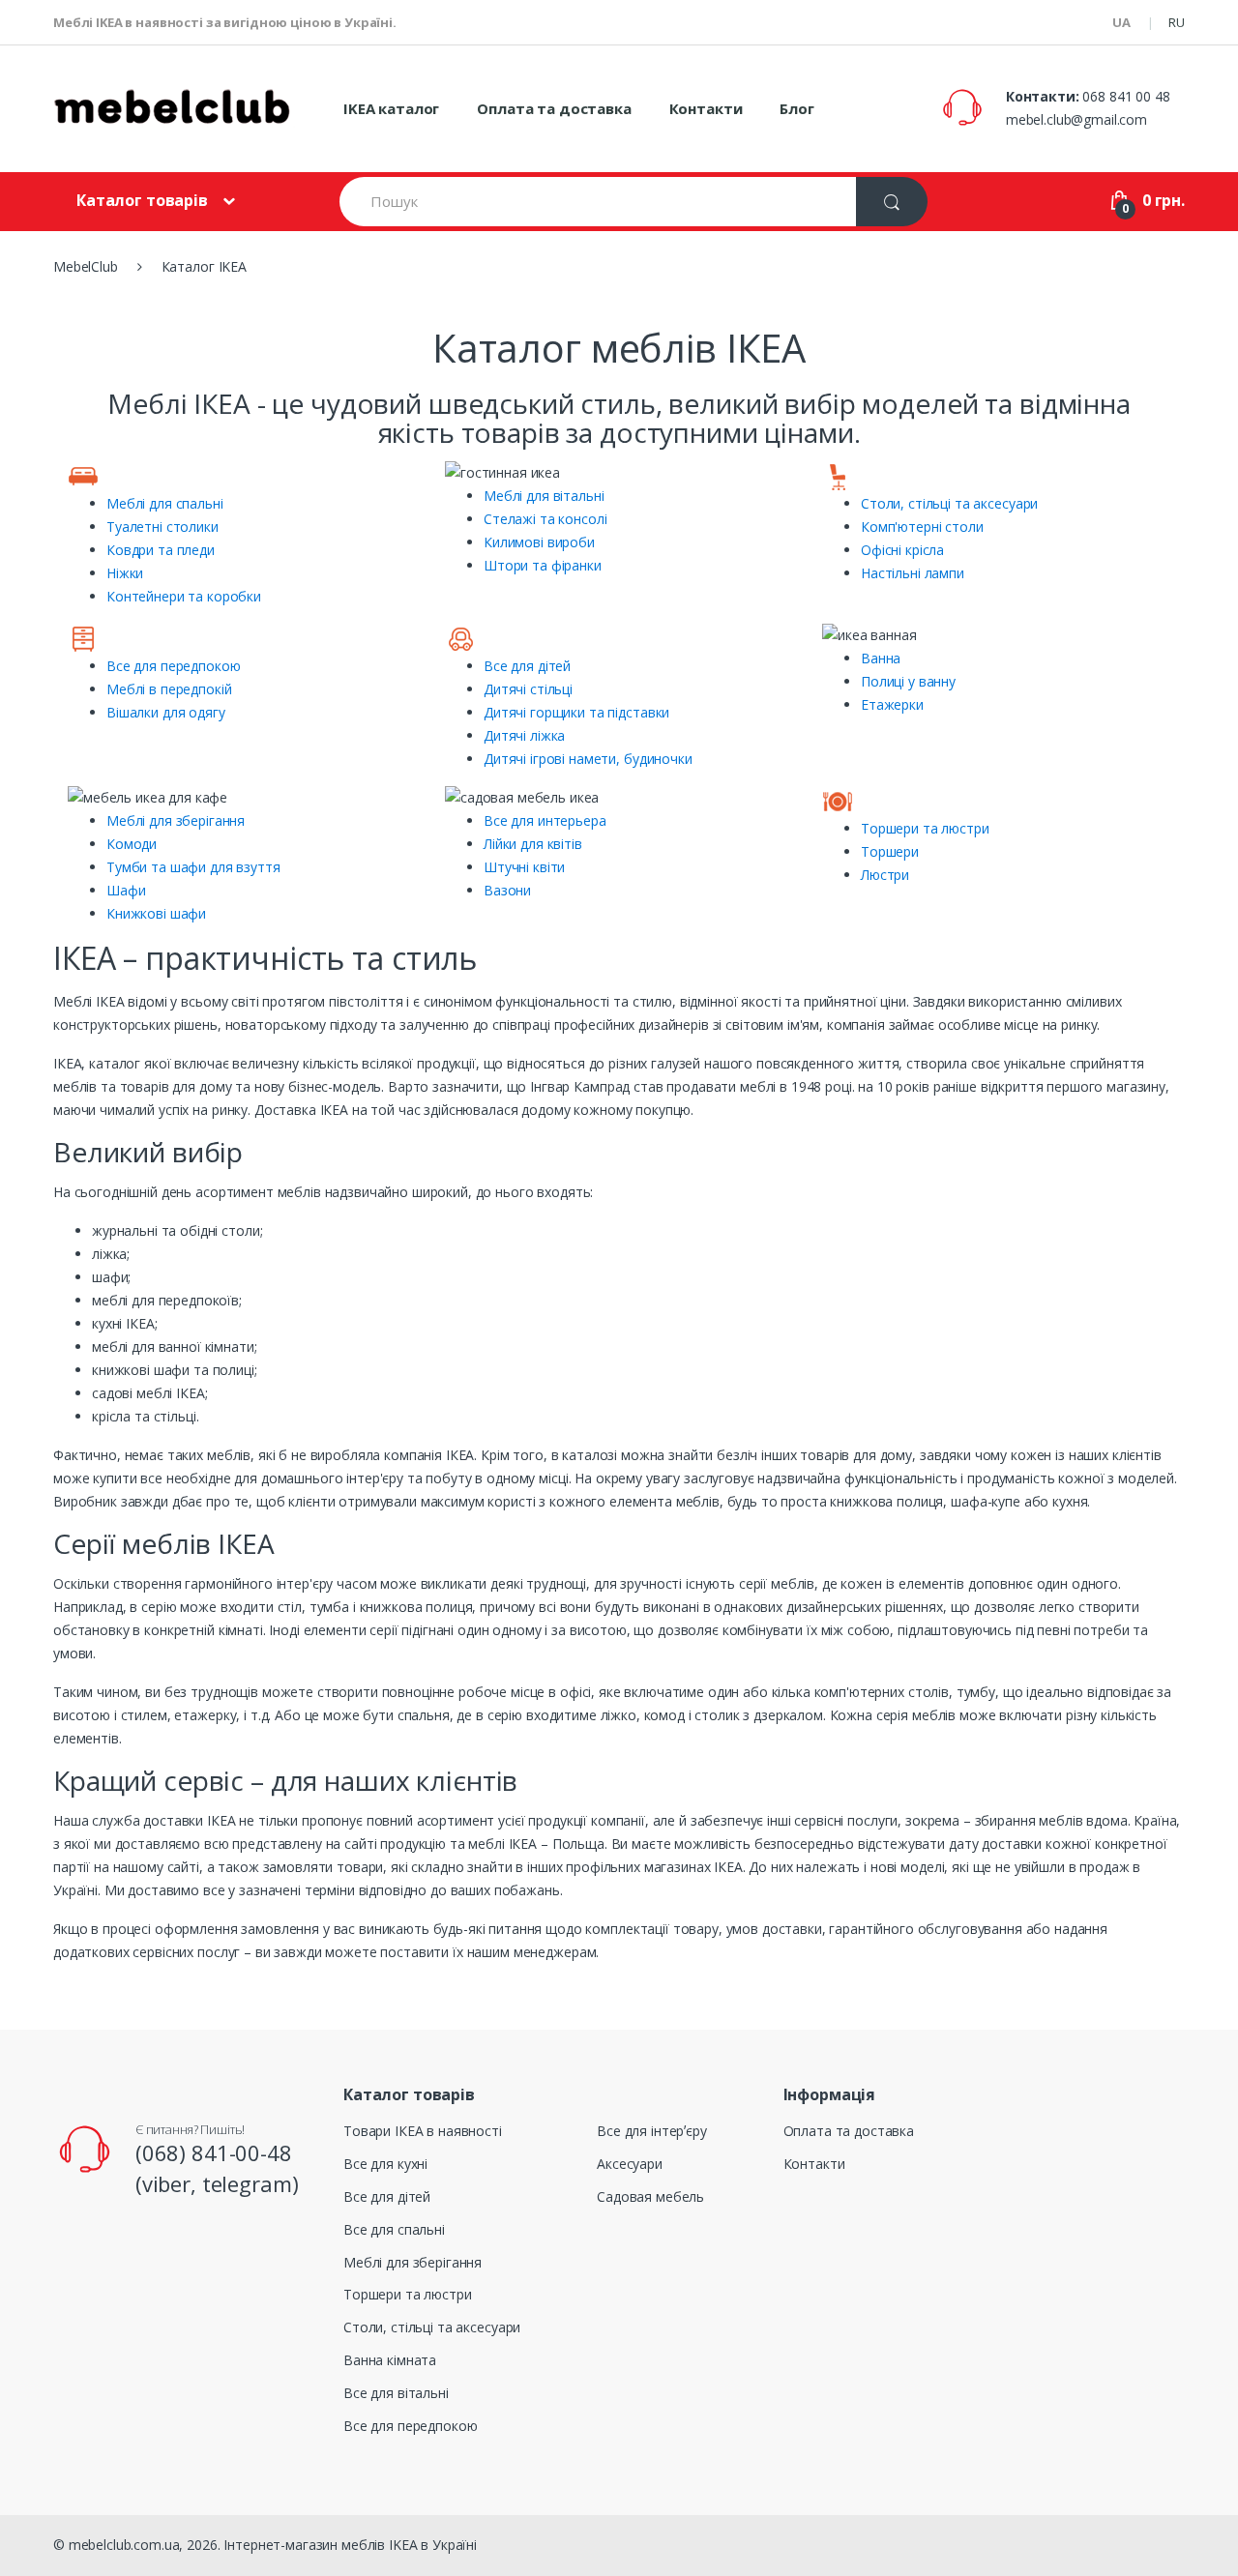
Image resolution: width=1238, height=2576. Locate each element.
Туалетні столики (162, 527)
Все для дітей (527, 666)
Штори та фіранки (543, 565)
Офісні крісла (902, 550)
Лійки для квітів (533, 844)
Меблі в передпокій (169, 689)
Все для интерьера (545, 820)
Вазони (507, 890)
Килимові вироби (539, 542)
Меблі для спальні (165, 503)
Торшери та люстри (925, 828)
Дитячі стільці (528, 689)
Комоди (132, 844)
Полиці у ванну (908, 681)
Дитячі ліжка (524, 735)
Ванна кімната (390, 2360)
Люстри (885, 875)
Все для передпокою (173, 666)
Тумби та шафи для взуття (193, 867)
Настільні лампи (913, 573)
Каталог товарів (142, 200)
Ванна (881, 658)
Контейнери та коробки (184, 596)
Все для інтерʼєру (652, 2131)
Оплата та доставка (554, 108)
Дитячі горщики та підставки (576, 712)
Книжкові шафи (156, 913)
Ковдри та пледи (161, 550)
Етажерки (892, 704)
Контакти (706, 108)
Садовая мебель (650, 2196)
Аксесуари (630, 2164)
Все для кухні (385, 2164)
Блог (796, 108)
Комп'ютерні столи (922, 527)
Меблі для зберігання (176, 820)
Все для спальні (394, 2229)
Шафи (126, 890)
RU (1177, 22)
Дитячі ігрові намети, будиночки (588, 759)
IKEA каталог (391, 108)
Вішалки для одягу (166, 712)
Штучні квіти (524, 867)
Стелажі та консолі (545, 519)
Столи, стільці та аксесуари (949, 503)
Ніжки (125, 573)
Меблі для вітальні (544, 496)
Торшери (890, 851)
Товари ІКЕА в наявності (423, 2131)
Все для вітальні (396, 2393)
